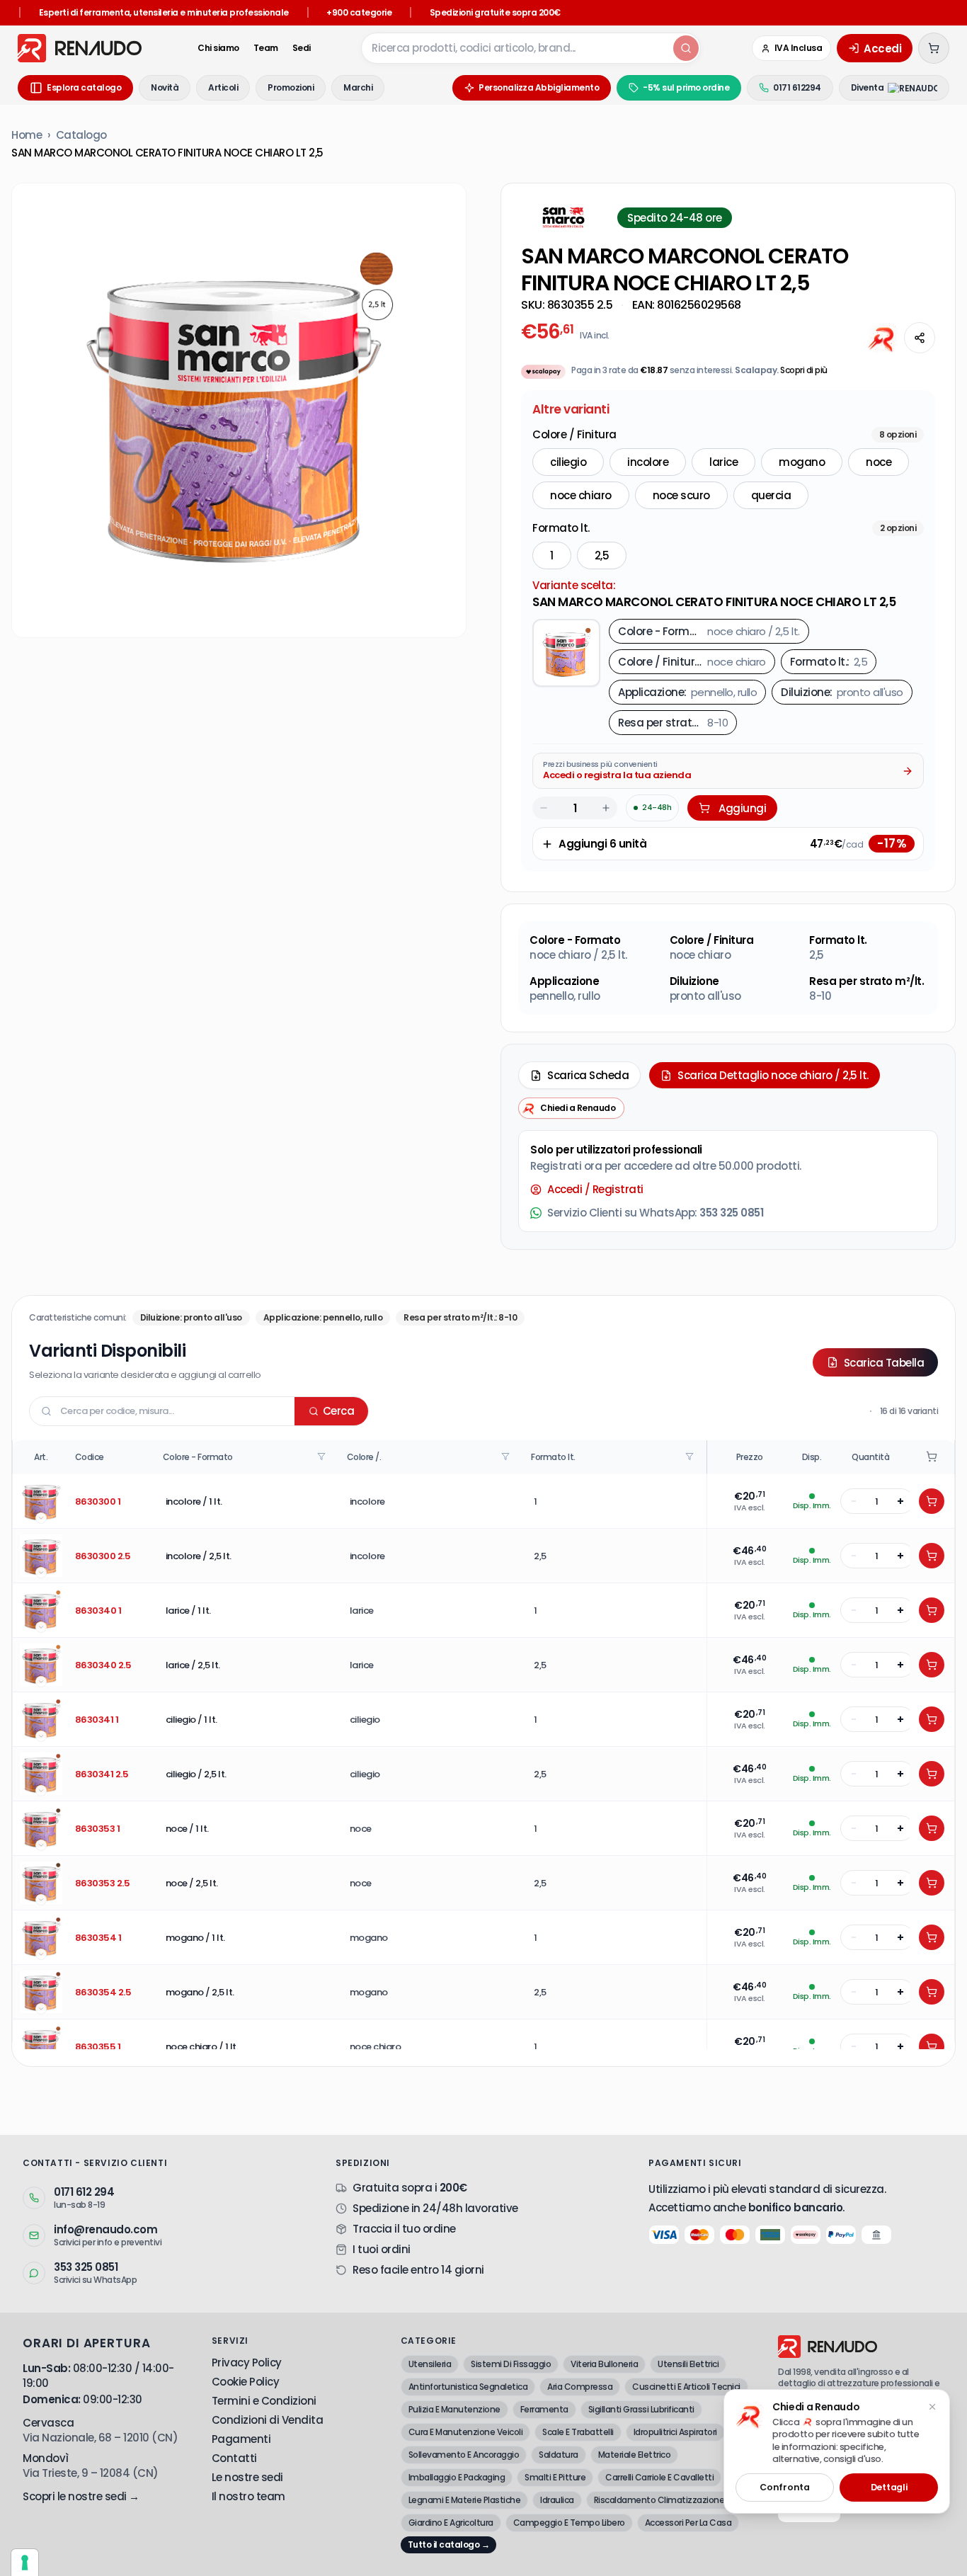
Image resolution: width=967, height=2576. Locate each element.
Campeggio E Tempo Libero (569, 2523)
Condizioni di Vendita (268, 2420)
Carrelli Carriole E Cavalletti (659, 2477)
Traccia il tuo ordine (404, 2229)
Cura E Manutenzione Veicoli (466, 2432)
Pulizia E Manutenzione (454, 2409)
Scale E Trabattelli (578, 2432)
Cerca (339, 1411)
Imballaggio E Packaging (457, 2477)
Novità (165, 87)
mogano (802, 462)
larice (723, 462)
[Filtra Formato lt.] (691, 1457)
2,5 (602, 555)
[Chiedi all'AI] (883, 338)
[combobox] (516, 48)
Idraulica (557, 2500)
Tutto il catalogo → (449, 2544)
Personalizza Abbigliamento (539, 87)
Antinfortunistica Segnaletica (468, 2387)
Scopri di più (804, 370)
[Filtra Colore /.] (507, 1457)
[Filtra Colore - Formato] (323, 1457)
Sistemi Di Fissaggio (511, 2364)
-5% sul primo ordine (686, 87)
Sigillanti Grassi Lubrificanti (641, 2409)
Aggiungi (742, 808)
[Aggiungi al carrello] (932, 1501)
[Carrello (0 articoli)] (934, 48)
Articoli (223, 87)
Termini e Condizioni (264, 2401)
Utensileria (430, 2364)
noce (879, 462)
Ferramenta (544, 2409)
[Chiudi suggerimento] (932, 2407)
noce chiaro (581, 495)
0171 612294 (797, 87)
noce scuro (681, 495)
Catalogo (81, 135)
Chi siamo (218, 48)
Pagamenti (241, 2439)
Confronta (784, 2487)
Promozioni (291, 87)
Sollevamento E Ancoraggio (464, 2455)
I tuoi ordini (382, 2249)
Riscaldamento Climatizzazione (659, 2500)
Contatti (234, 2458)
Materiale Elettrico (635, 2455)
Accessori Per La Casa (688, 2523)
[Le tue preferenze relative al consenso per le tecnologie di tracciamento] (25, 2563)
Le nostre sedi (247, 2477)
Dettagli (889, 2487)
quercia (771, 495)
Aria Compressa (580, 2387)
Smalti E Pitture (555, 2477)
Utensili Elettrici (688, 2364)
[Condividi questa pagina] (920, 338)
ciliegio (568, 462)
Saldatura (559, 2455)
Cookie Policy (246, 2382)
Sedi (302, 48)
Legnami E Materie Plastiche (465, 2500)
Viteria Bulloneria (604, 2364)
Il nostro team (248, 2496)
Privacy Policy (247, 2363)
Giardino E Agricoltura (451, 2523)
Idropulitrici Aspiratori (675, 2432)
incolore (648, 462)
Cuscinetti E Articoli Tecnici (686, 2387)
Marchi (358, 87)
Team (266, 48)
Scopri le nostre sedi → (81, 2496)
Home (27, 135)
